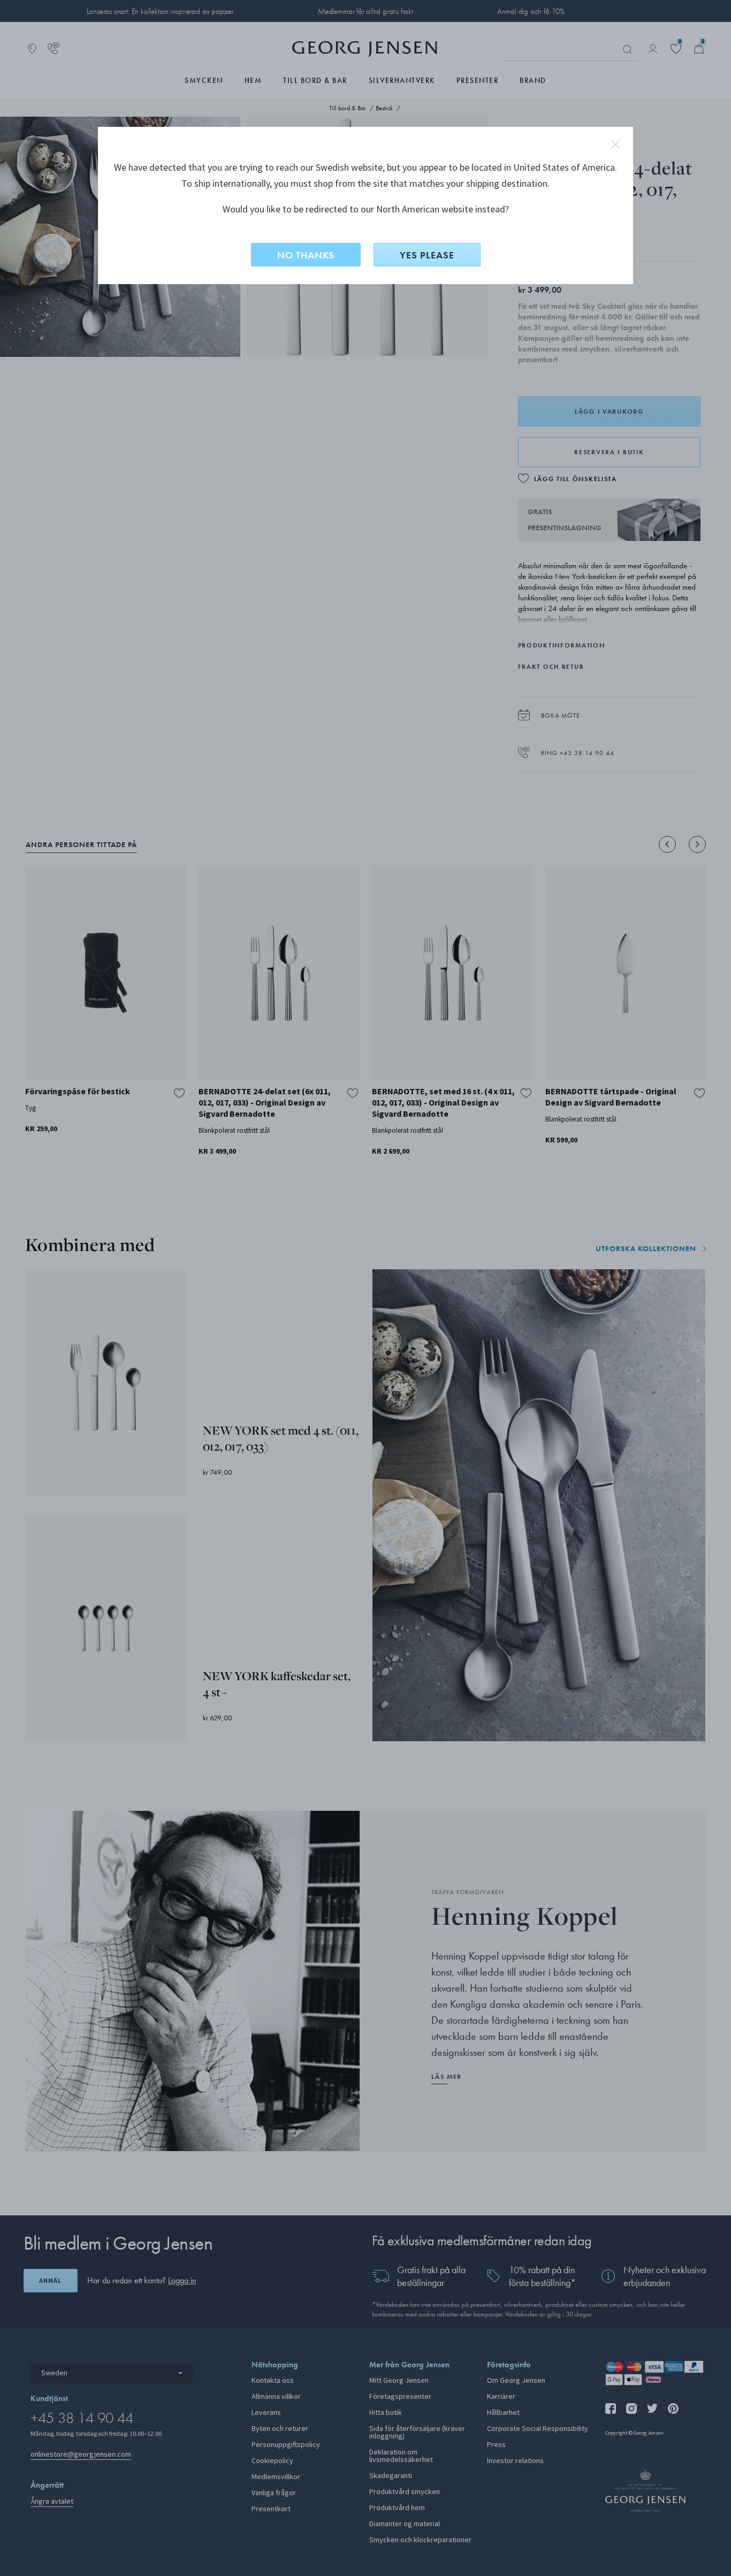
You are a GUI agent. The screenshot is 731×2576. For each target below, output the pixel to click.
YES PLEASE (427, 255)
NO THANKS (306, 255)
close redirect (615, 144)
